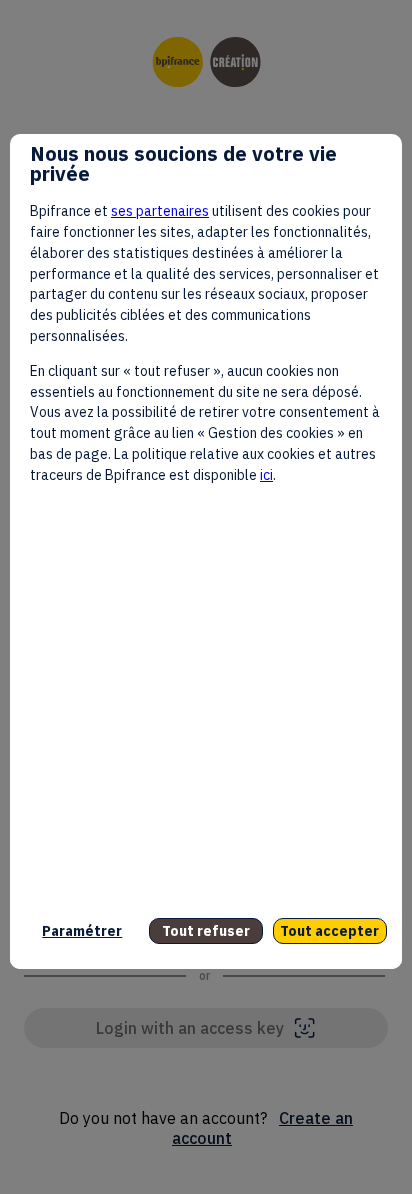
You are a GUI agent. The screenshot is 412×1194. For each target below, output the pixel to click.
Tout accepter (329, 931)
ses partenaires (160, 211)
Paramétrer (82, 931)
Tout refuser (206, 931)
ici (266, 475)
